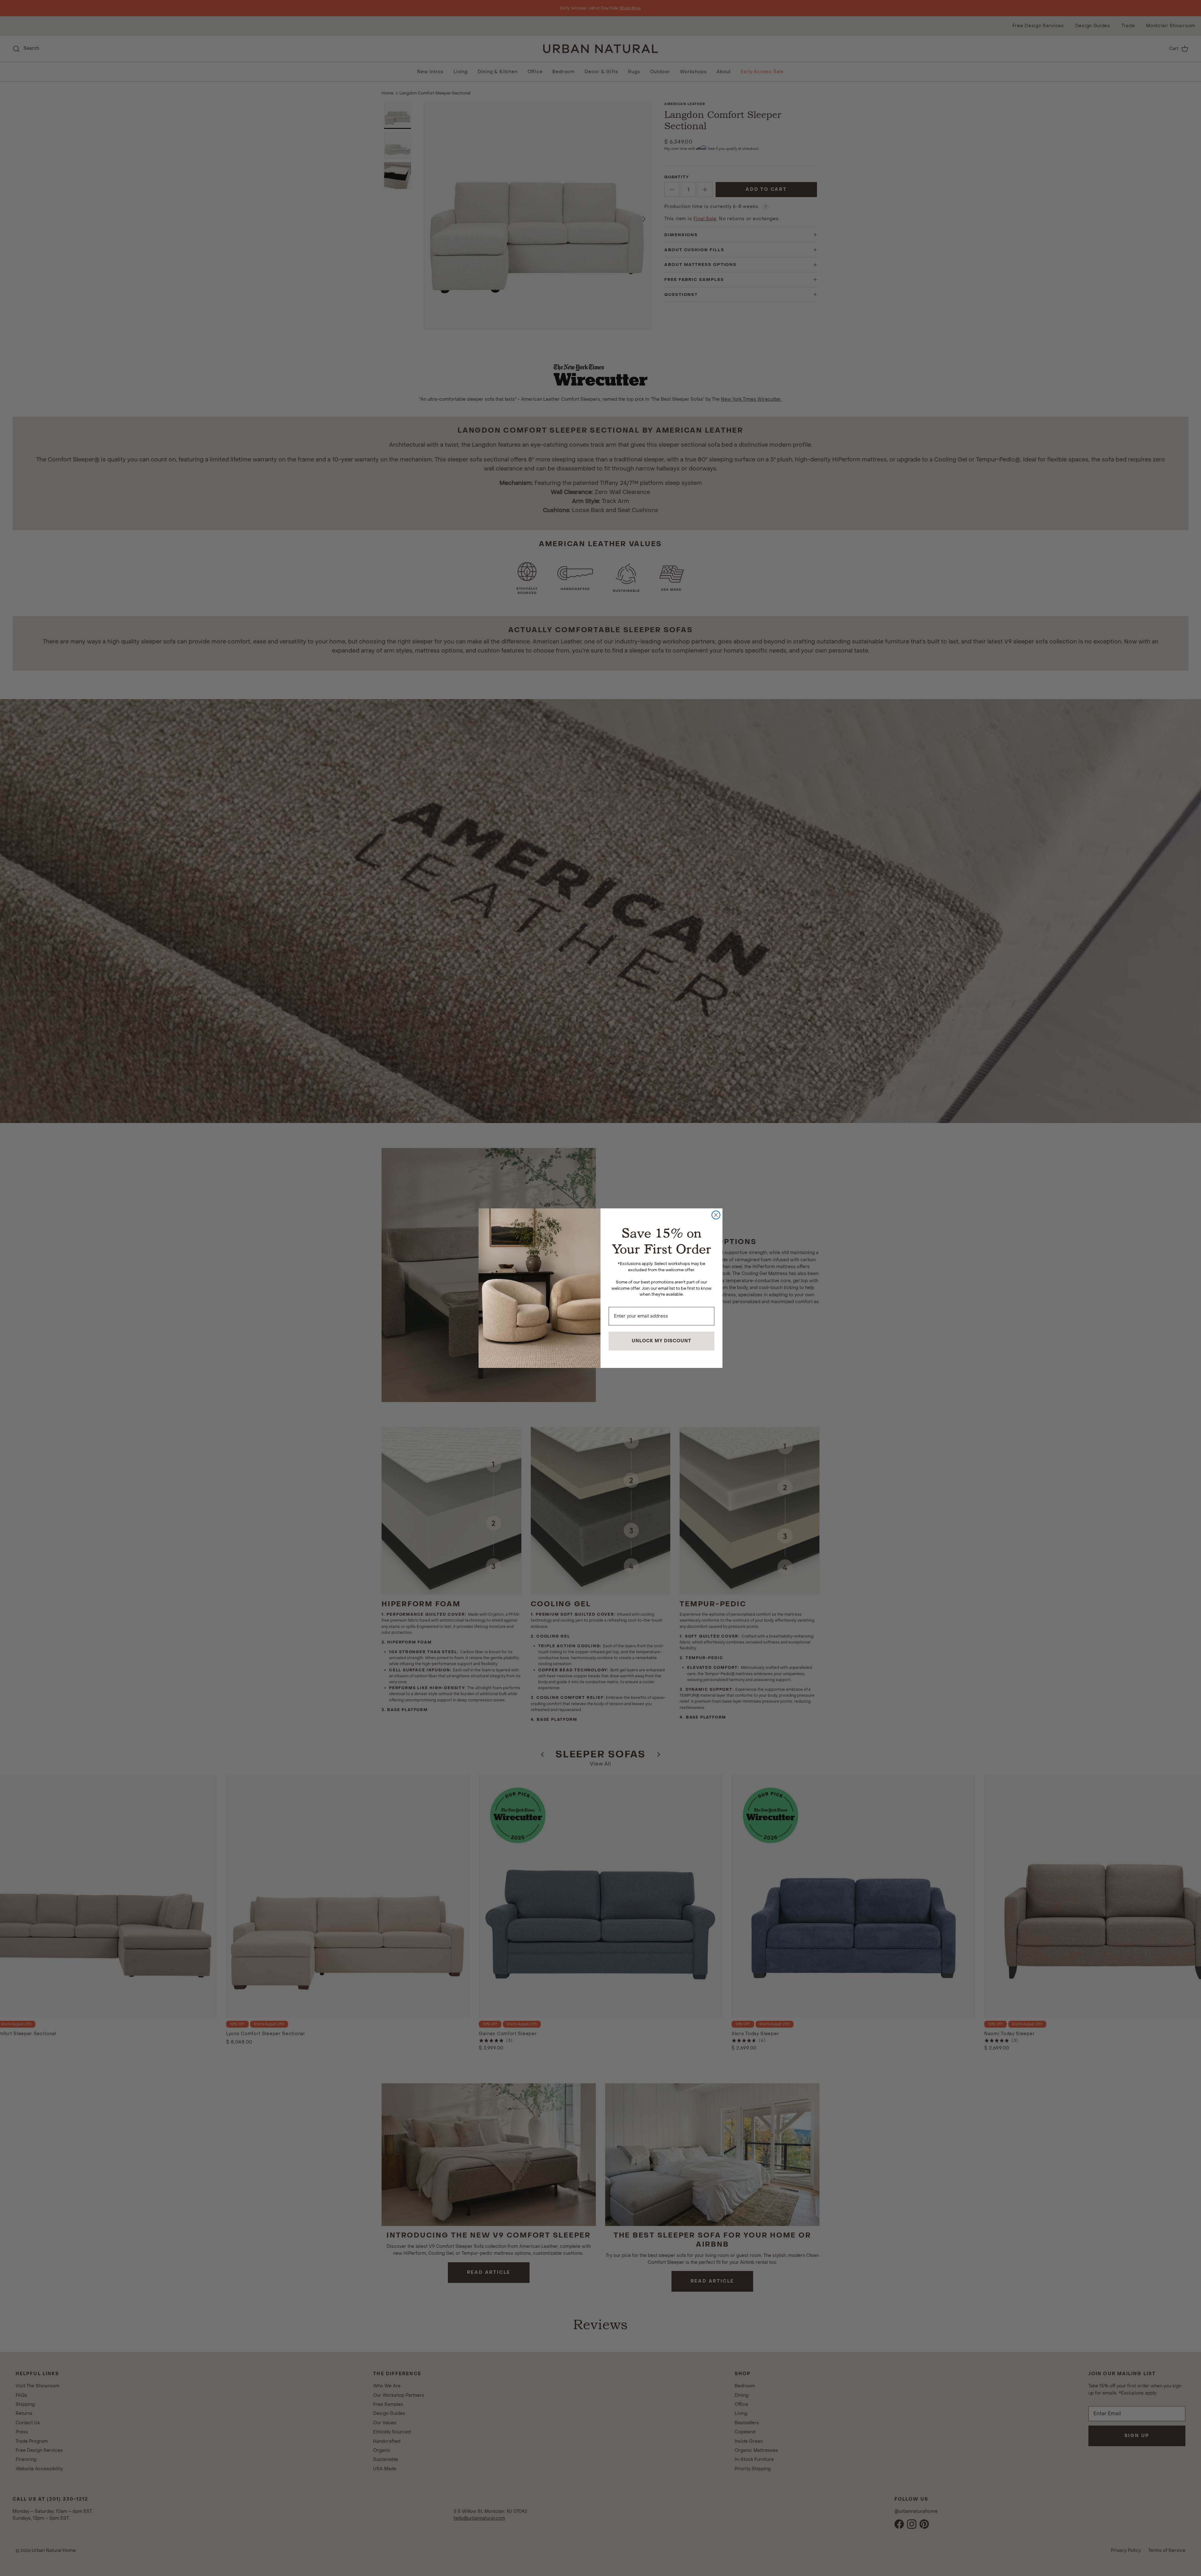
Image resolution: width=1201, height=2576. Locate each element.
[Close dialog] (716, 1215)
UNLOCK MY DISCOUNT (661, 1341)
